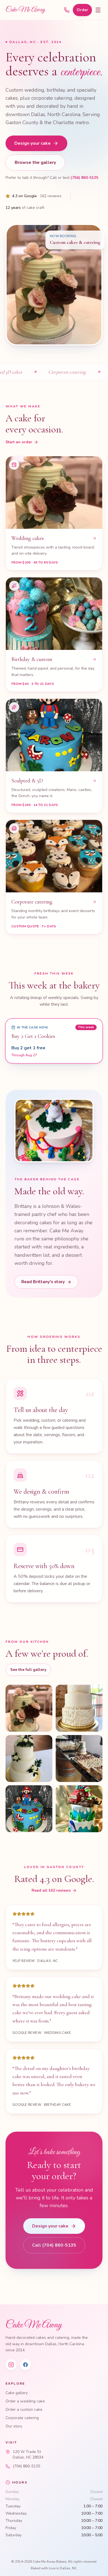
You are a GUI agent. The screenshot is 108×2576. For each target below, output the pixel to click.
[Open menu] (98, 10)
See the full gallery (28, 1670)
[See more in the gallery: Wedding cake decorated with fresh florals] (79, 1708)
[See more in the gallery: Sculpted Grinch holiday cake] (79, 1809)
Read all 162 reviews (51, 1890)
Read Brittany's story (43, 1282)
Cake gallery (17, 2393)
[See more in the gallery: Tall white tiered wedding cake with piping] (29, 1708)
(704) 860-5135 (84, 178)
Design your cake (33, 143)
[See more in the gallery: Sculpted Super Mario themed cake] (29, 1809)
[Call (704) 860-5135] (67, 10)
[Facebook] (25, 2365)
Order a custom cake (24, 2409)
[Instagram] (11, 2365)
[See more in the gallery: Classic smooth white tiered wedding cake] (29, 1758)
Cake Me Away (25, 10)
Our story (14, 2426)
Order (82, 10)
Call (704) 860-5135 (54, 2245)
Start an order (19, 442)
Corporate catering (22, 2418)
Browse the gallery (35, 162)
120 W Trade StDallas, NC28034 (28, 2454)
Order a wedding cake (25, 2401)
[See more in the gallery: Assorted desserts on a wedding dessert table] (79, 1758)
